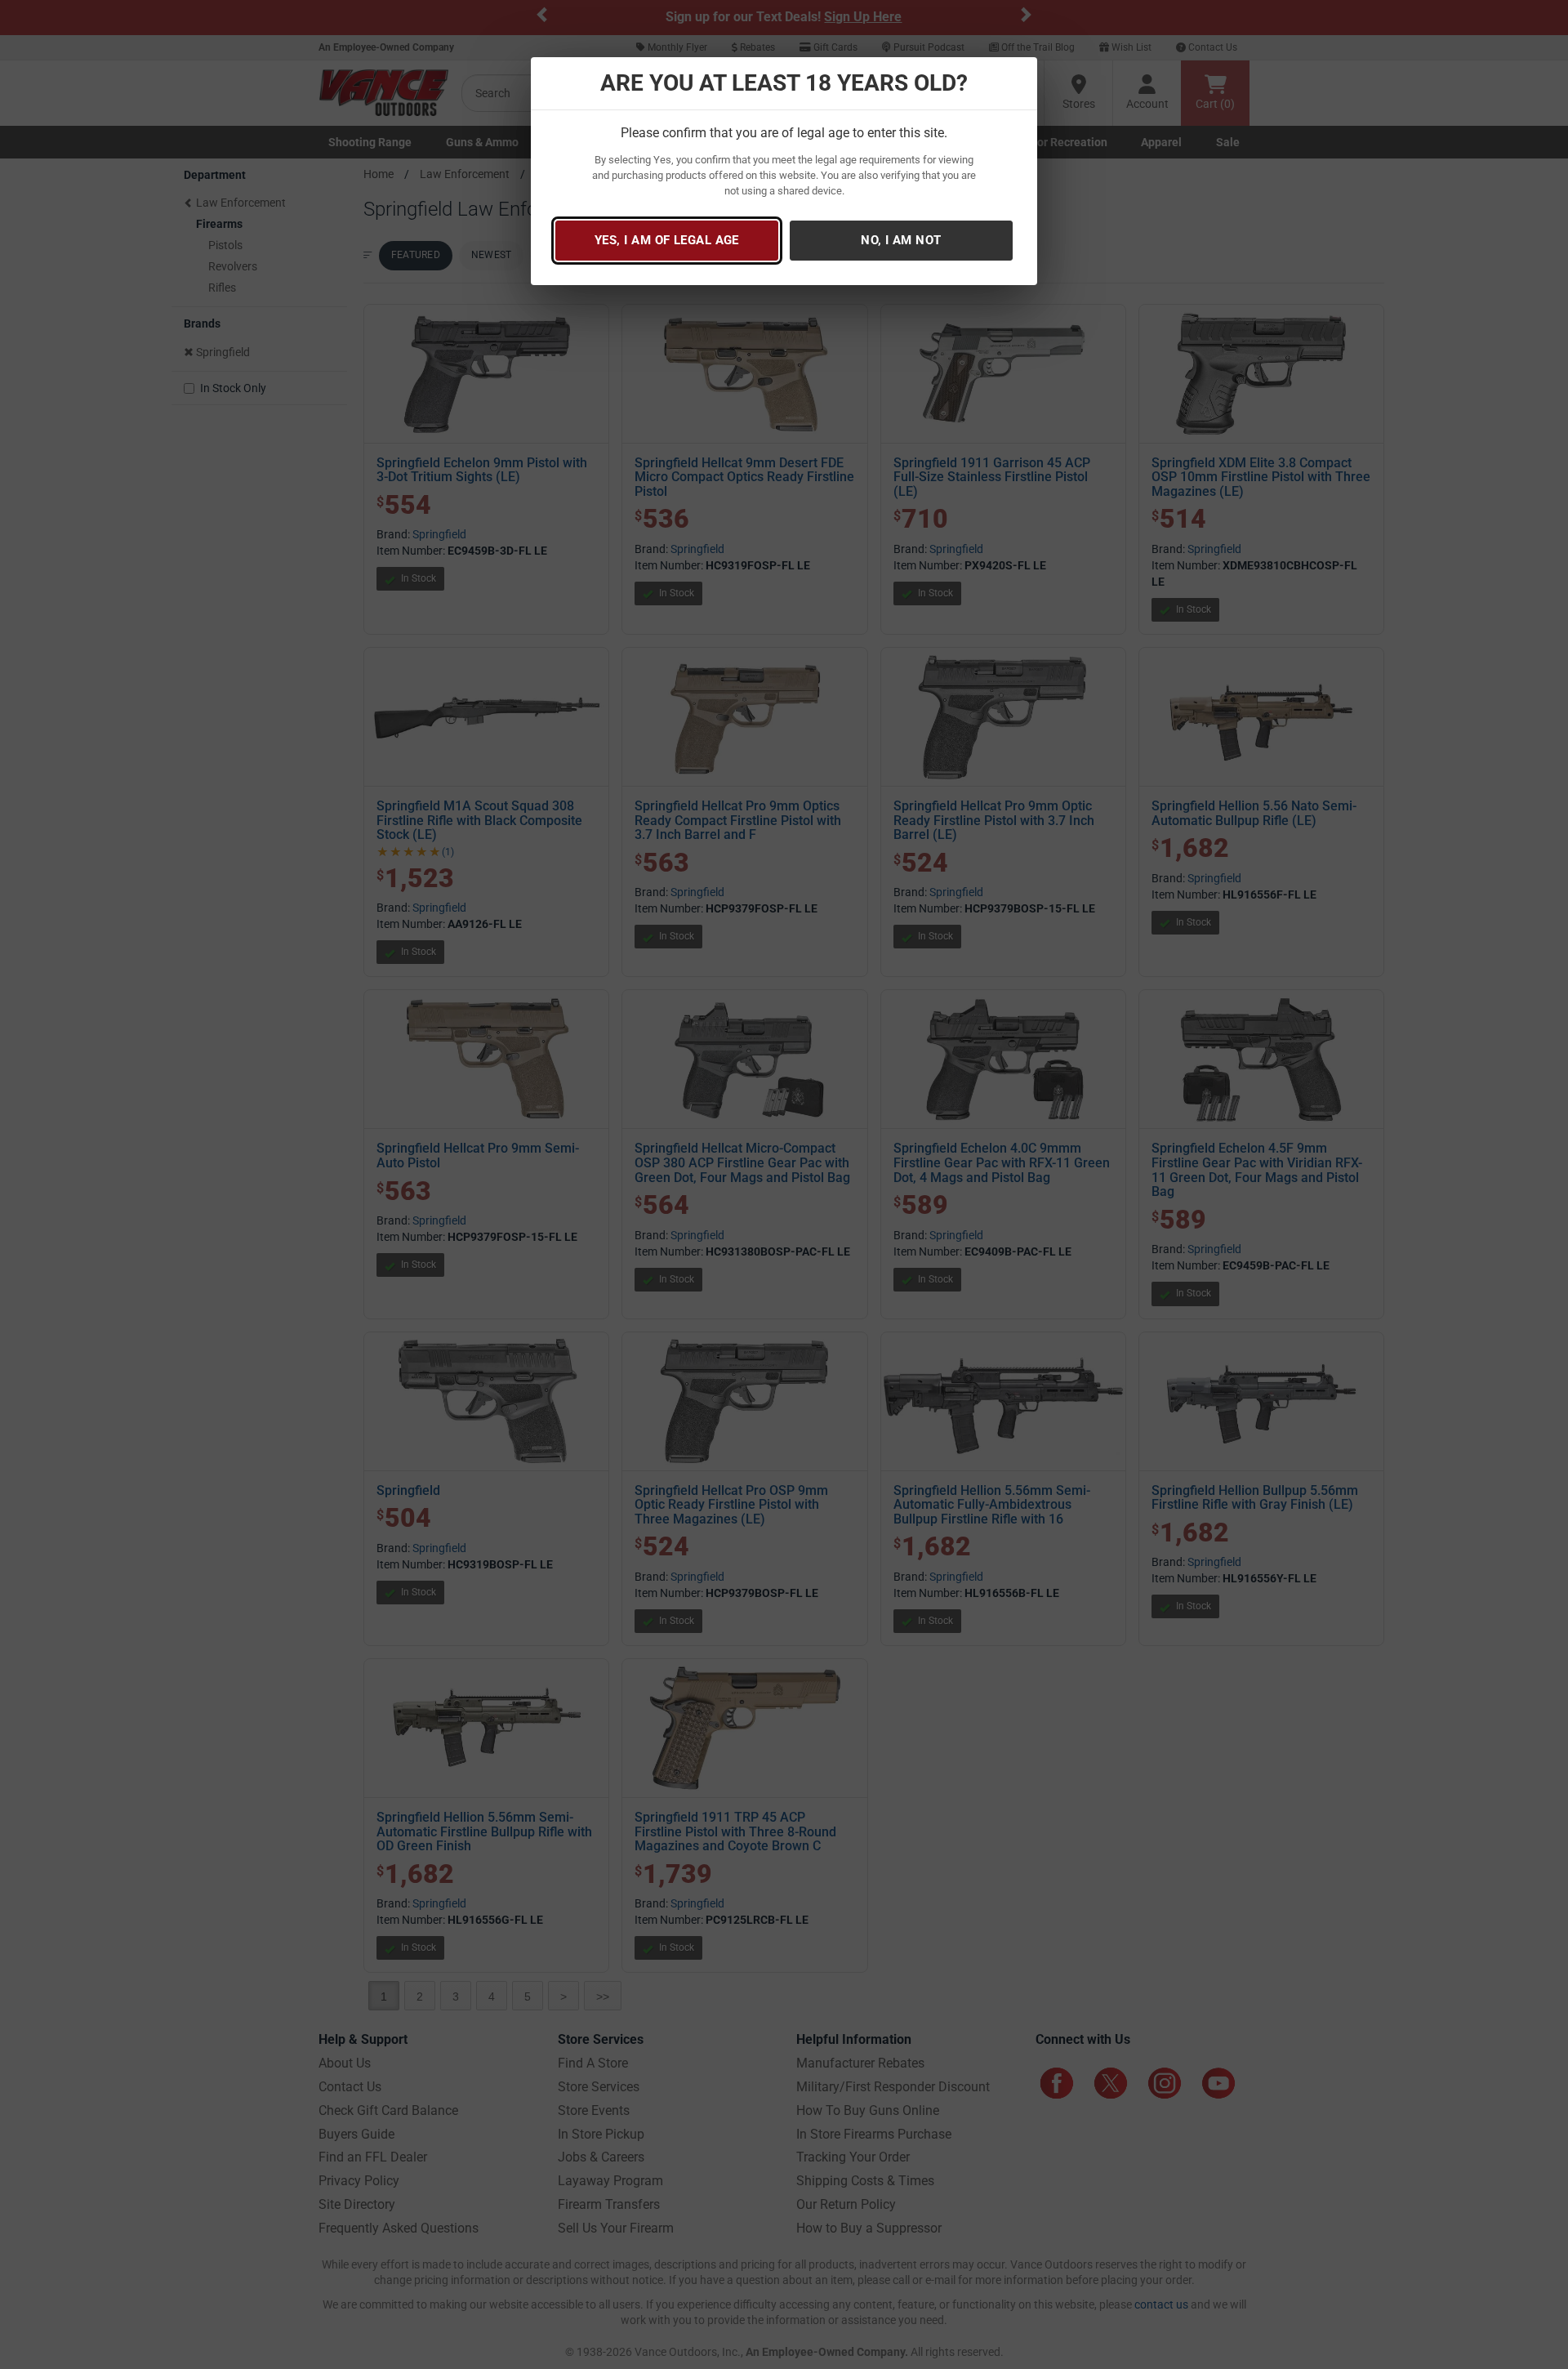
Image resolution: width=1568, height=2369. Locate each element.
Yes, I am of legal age (667, 240)
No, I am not (901, 240)
